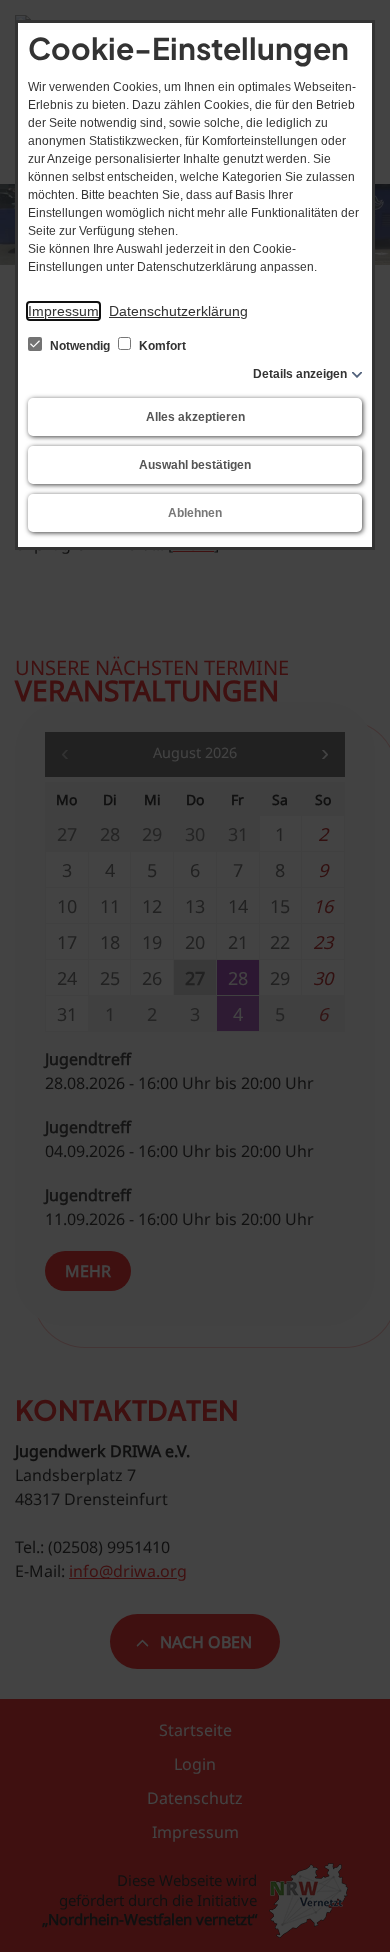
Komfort (161, 346)
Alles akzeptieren (195, 417)
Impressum (63, 311)
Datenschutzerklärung (178, 311)
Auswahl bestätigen (195, 465)
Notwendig (80, 346)
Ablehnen (195, 513)
